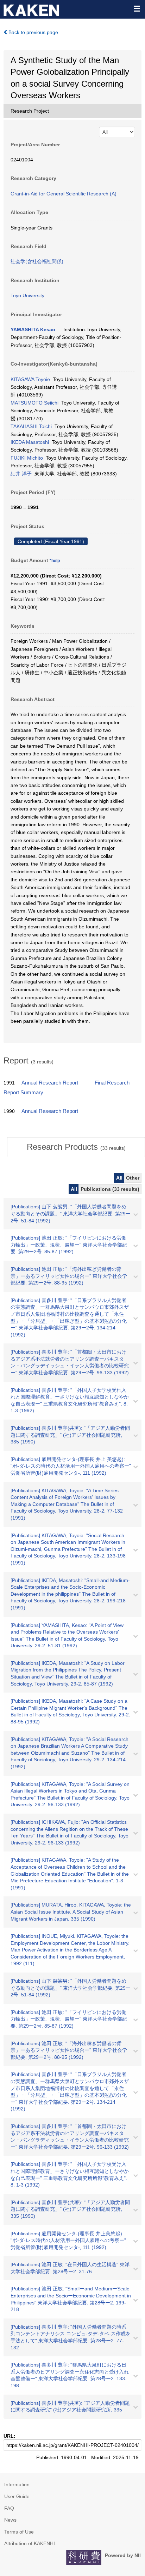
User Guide (17, 2496)
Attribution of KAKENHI (30, 2543)
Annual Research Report (50, 1083)
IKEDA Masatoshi (30, 442)
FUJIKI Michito (27, 458)
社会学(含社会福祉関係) (37, 261)
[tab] (76, 1147)
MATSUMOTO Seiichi (34, 403)
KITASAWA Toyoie (30, 379)
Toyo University (27, 295)
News (10, 2520)
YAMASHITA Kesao (33, 329)
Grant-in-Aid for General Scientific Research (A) (64, 194)
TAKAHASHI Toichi (31, 426)
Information (17, 2484)
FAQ (9, 2508)
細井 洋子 (21, 474)
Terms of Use (19, 2532)
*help (55, 561)
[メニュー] (137, 8)
